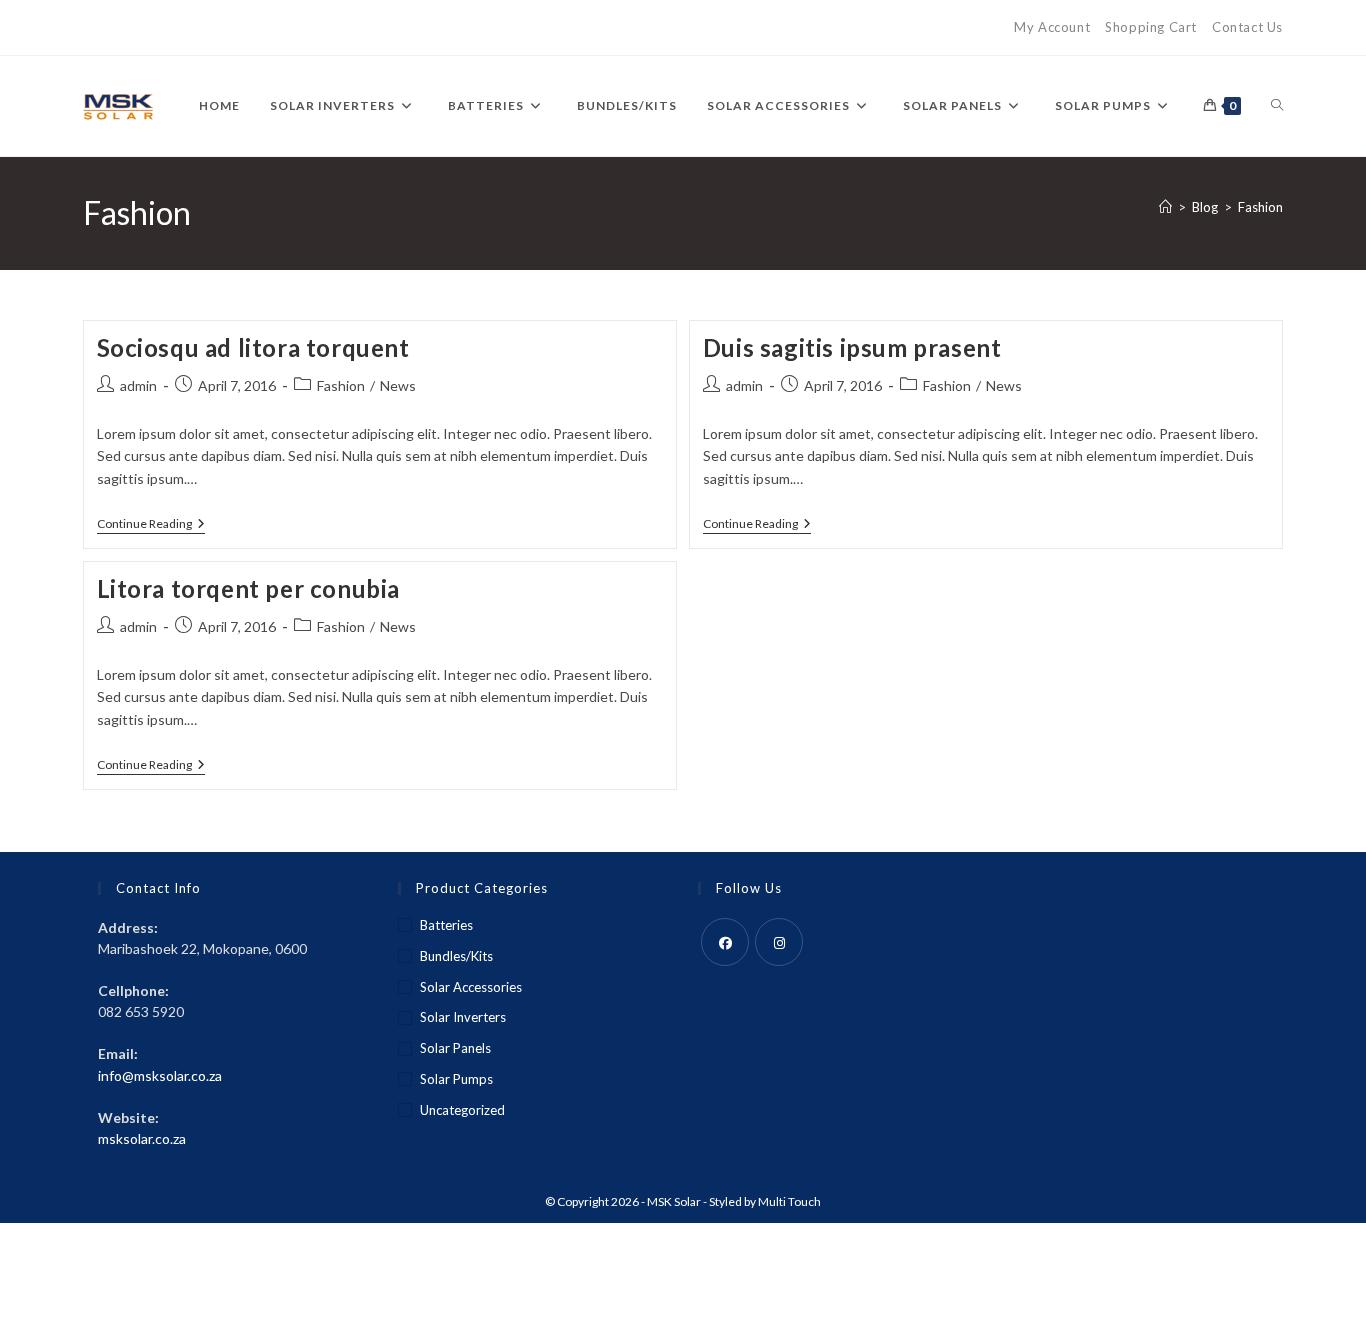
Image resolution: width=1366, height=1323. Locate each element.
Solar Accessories (471, 987)
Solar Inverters (463, 1017)
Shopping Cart (1151, 27)
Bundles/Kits (456, 956)
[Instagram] (779, 942)
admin (138, 385)
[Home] (1165, 207)
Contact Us (1247, 27)
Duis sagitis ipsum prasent (852, 347)
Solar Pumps (456, 1079)
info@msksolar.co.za (160, 1075)
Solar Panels (455, 1048)
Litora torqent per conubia (249, 588)
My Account (1052, 27)
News (398, 385)
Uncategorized (462, 1110)
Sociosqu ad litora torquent (253, 347)
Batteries (446, 925)
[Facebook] (725, 942)
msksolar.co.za (142, 1138)
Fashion (1260, 207)
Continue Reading (151, 525)
